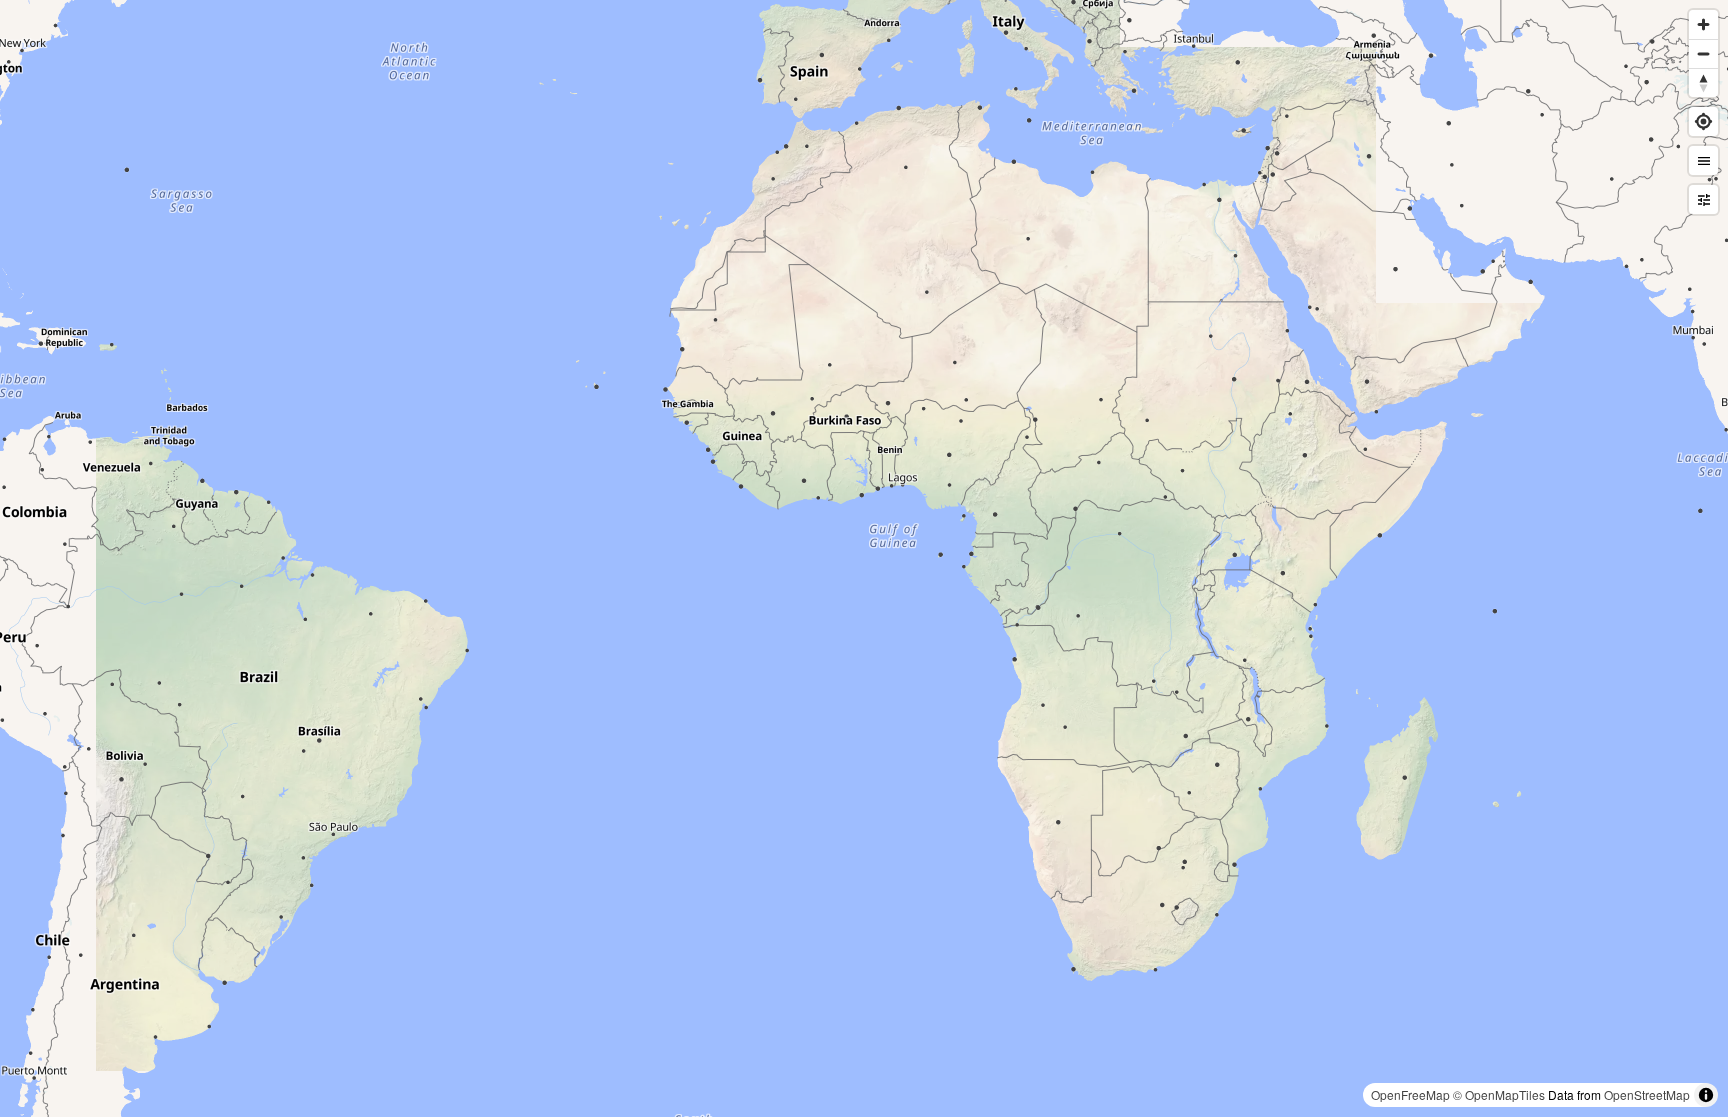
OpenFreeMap (1410, 1094)
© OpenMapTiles (1499, 1094)
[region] (864, 558)
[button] (1703, 160)
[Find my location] (1703, 121)
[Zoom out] (1703, 53)
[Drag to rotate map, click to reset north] (1703, 82)
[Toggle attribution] (1706, 1095)
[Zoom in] (1703, 24)
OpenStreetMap (1647, 1094)
